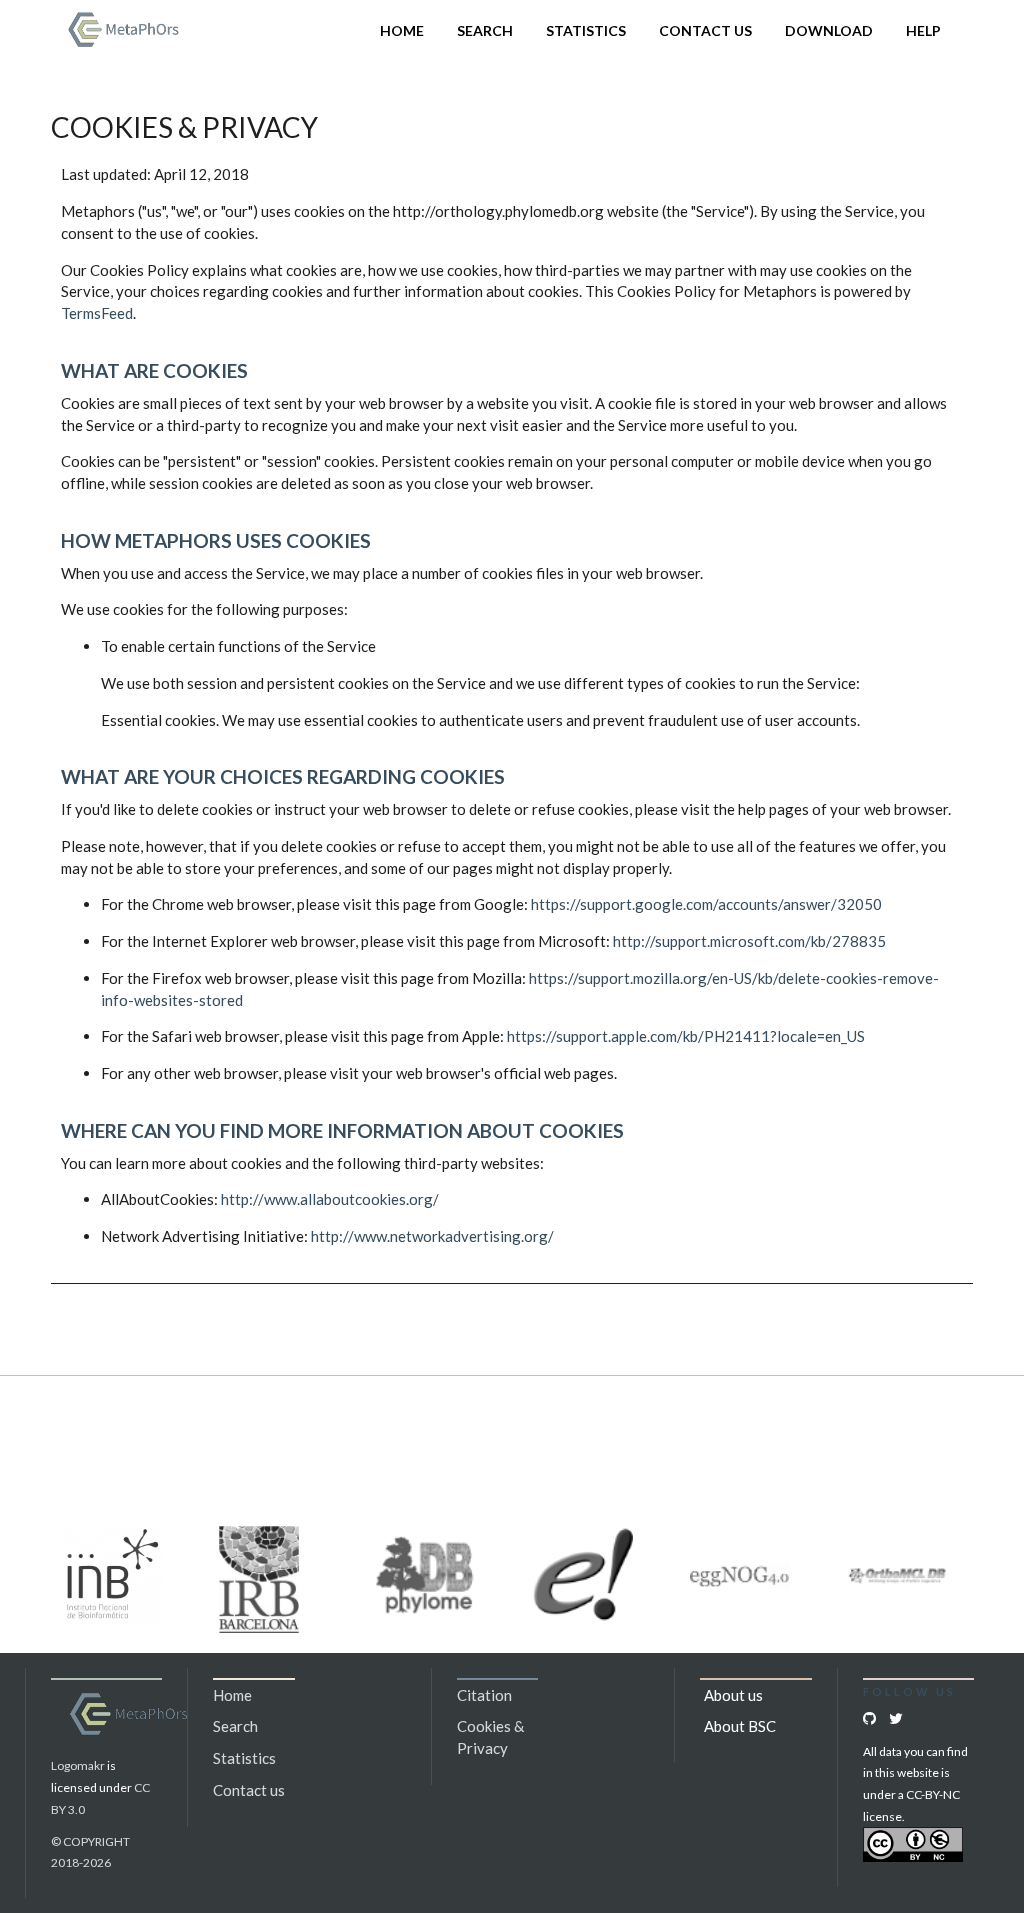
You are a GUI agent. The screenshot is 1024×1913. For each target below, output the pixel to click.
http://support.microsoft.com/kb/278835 (749, 941)
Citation (484, 1695)
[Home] (127, 28)
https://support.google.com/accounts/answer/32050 (706, 904)
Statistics (586, 30)
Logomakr (78, 1765)
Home (402, 30)
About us (733, 1695)
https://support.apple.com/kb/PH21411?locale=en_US (686, 1036)
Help (923, 30)
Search (485, 30)
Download (829, 30)
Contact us (705, 30)
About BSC (740, 1726)
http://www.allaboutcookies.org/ (330, 1199)
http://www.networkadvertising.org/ (432, 1236)
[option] (120, 1574)
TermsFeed (97, 313)
